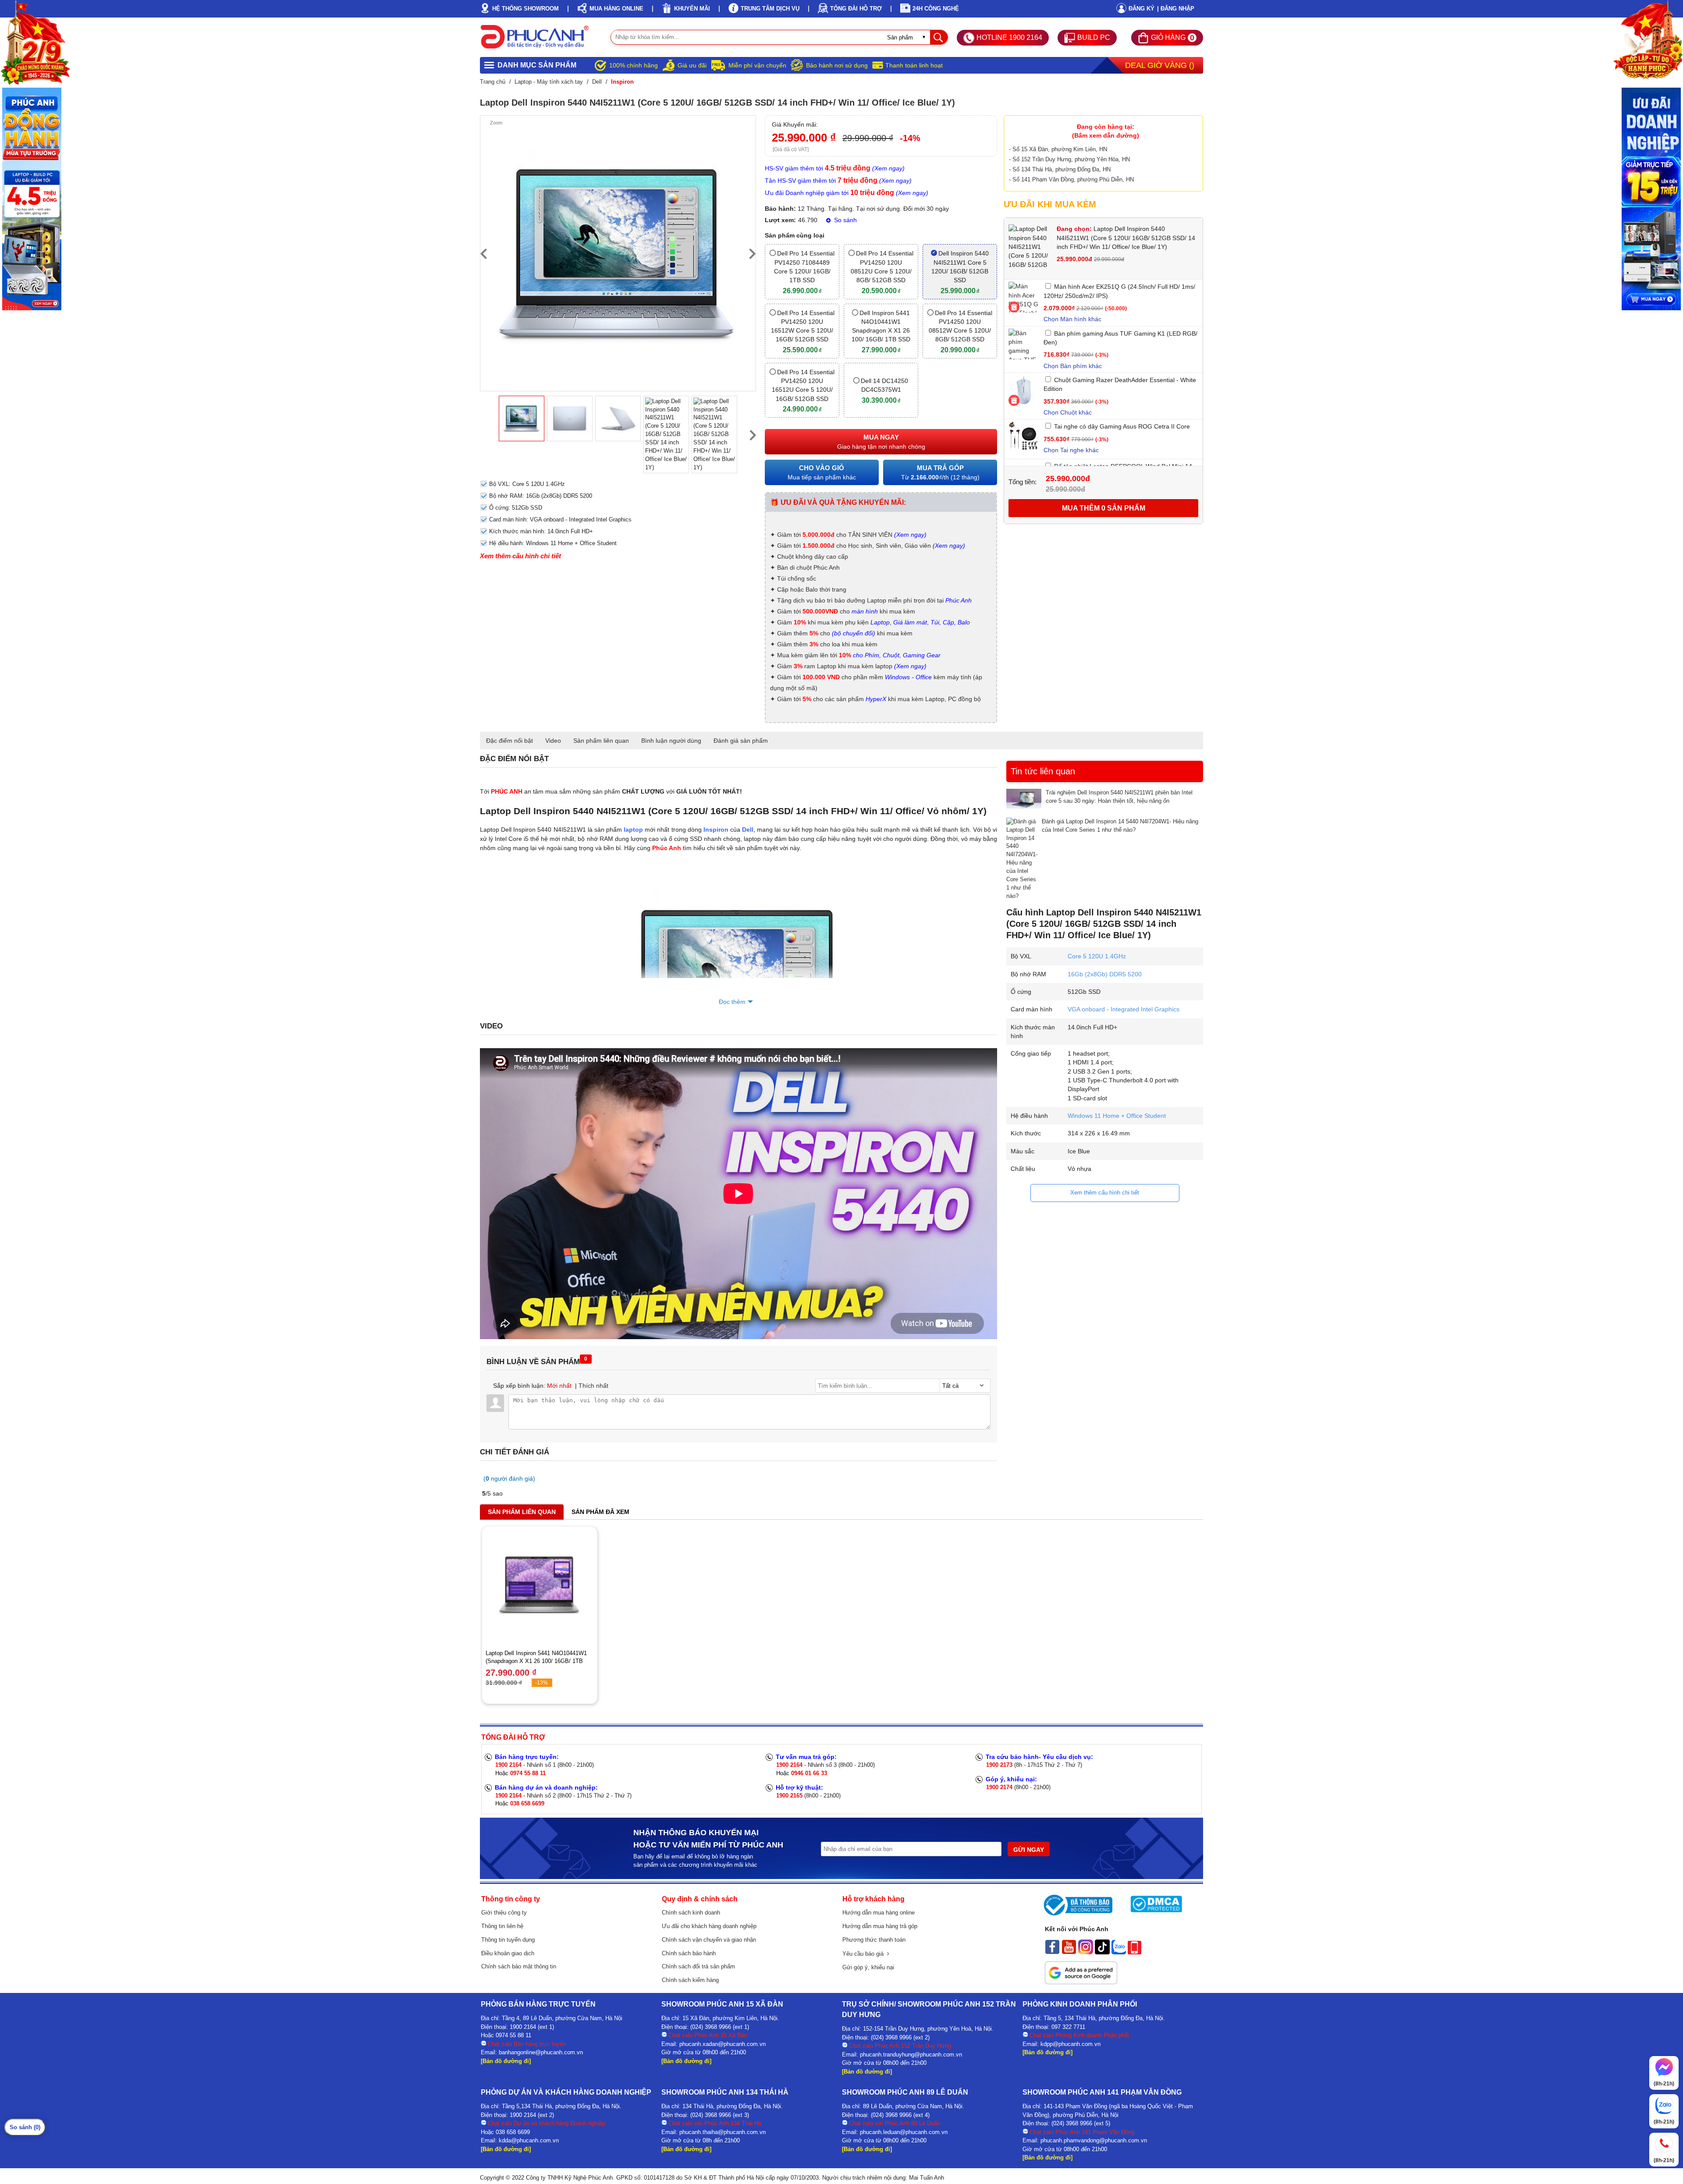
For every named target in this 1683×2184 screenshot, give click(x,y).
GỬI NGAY (1029, 1850)
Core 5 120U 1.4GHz (1097, 956)
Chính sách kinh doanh (691, 1913)
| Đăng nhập (1176, 9)
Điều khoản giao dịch (508, 1953)
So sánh (845, 220)
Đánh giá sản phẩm (741, 741)
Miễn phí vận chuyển (757, 65)
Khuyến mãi (692, 9)
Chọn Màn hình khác (1072, 319)
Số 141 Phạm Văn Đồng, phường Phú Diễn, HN (1073, 179)
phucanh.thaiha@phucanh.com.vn (723, 2132)
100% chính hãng (634, 65)
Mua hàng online (616, 9)
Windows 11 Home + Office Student (1117, 1116)
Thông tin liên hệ (502, 1926)
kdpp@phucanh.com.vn (1071, 2044)
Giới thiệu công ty (504, 1913)
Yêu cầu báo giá (865, 1954)
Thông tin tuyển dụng (508, 1940)
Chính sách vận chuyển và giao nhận (709, 1940)
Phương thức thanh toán (874, 1940)
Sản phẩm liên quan (601, 741)
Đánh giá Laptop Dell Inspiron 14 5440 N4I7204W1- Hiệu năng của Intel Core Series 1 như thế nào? (1120, 826)
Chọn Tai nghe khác (1071, 450)
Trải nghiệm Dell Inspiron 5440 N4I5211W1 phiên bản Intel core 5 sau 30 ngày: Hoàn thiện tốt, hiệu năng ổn (1119, 797)
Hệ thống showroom (525, 9)
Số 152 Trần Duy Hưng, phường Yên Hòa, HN (1071, 159)
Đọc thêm (732, 1002)
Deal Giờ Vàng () (1160, 65)
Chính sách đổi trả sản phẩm (698, 1966)
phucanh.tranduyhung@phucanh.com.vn (911, 2055)
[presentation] (483, 253)
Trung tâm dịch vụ (770, 9)
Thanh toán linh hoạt (914, 65)
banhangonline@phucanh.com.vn (541, 2052)
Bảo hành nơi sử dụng (837, 65)
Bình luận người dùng (671, 741)
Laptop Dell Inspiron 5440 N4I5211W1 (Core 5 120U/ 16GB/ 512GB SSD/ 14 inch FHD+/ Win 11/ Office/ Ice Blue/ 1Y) (1126, 238)
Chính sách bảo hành (689, 1953)
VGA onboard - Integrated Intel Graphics (1124, 1009)
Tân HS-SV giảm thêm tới (838, 181)
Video (553, 741)
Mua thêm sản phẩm (1104, 508)
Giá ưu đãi (692, 65)
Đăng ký (1142, 9)
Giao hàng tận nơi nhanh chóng (881, 442)
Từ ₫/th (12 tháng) (940, 472)
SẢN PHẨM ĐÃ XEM (600, 1512)
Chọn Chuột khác (1068, 412)
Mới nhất (559, 1386)
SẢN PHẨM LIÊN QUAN (522, 1512)
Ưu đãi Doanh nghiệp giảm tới (847, 193)
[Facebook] (1052, 1952)
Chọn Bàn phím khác (1073, 366)
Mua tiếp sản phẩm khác (822, 472)
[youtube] (1069, 1952)
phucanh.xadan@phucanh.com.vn (723, 2044)
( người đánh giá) (509, 1478)
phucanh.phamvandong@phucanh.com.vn (1094, 2140)
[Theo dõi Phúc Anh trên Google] (1081, 1982)
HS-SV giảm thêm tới (835, 168)
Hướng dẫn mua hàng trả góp (880, 1926)
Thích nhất (593, 1386)
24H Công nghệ (936, 9)
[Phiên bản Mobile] (1134, 1952)
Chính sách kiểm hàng (690, 1980)
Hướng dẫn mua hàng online (879, 1913)
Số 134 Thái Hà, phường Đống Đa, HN (1062, 169)
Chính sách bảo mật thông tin (519, 1966)
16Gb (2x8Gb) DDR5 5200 (1105, 974)
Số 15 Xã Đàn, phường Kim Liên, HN (1060, 149)
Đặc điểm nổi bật (510, 741)
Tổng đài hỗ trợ (856, 9)
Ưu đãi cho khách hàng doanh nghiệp (709, 1926)
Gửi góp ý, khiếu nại (868, 1967)
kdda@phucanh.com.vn (529, 2140)
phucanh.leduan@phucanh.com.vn (904, 2132)
